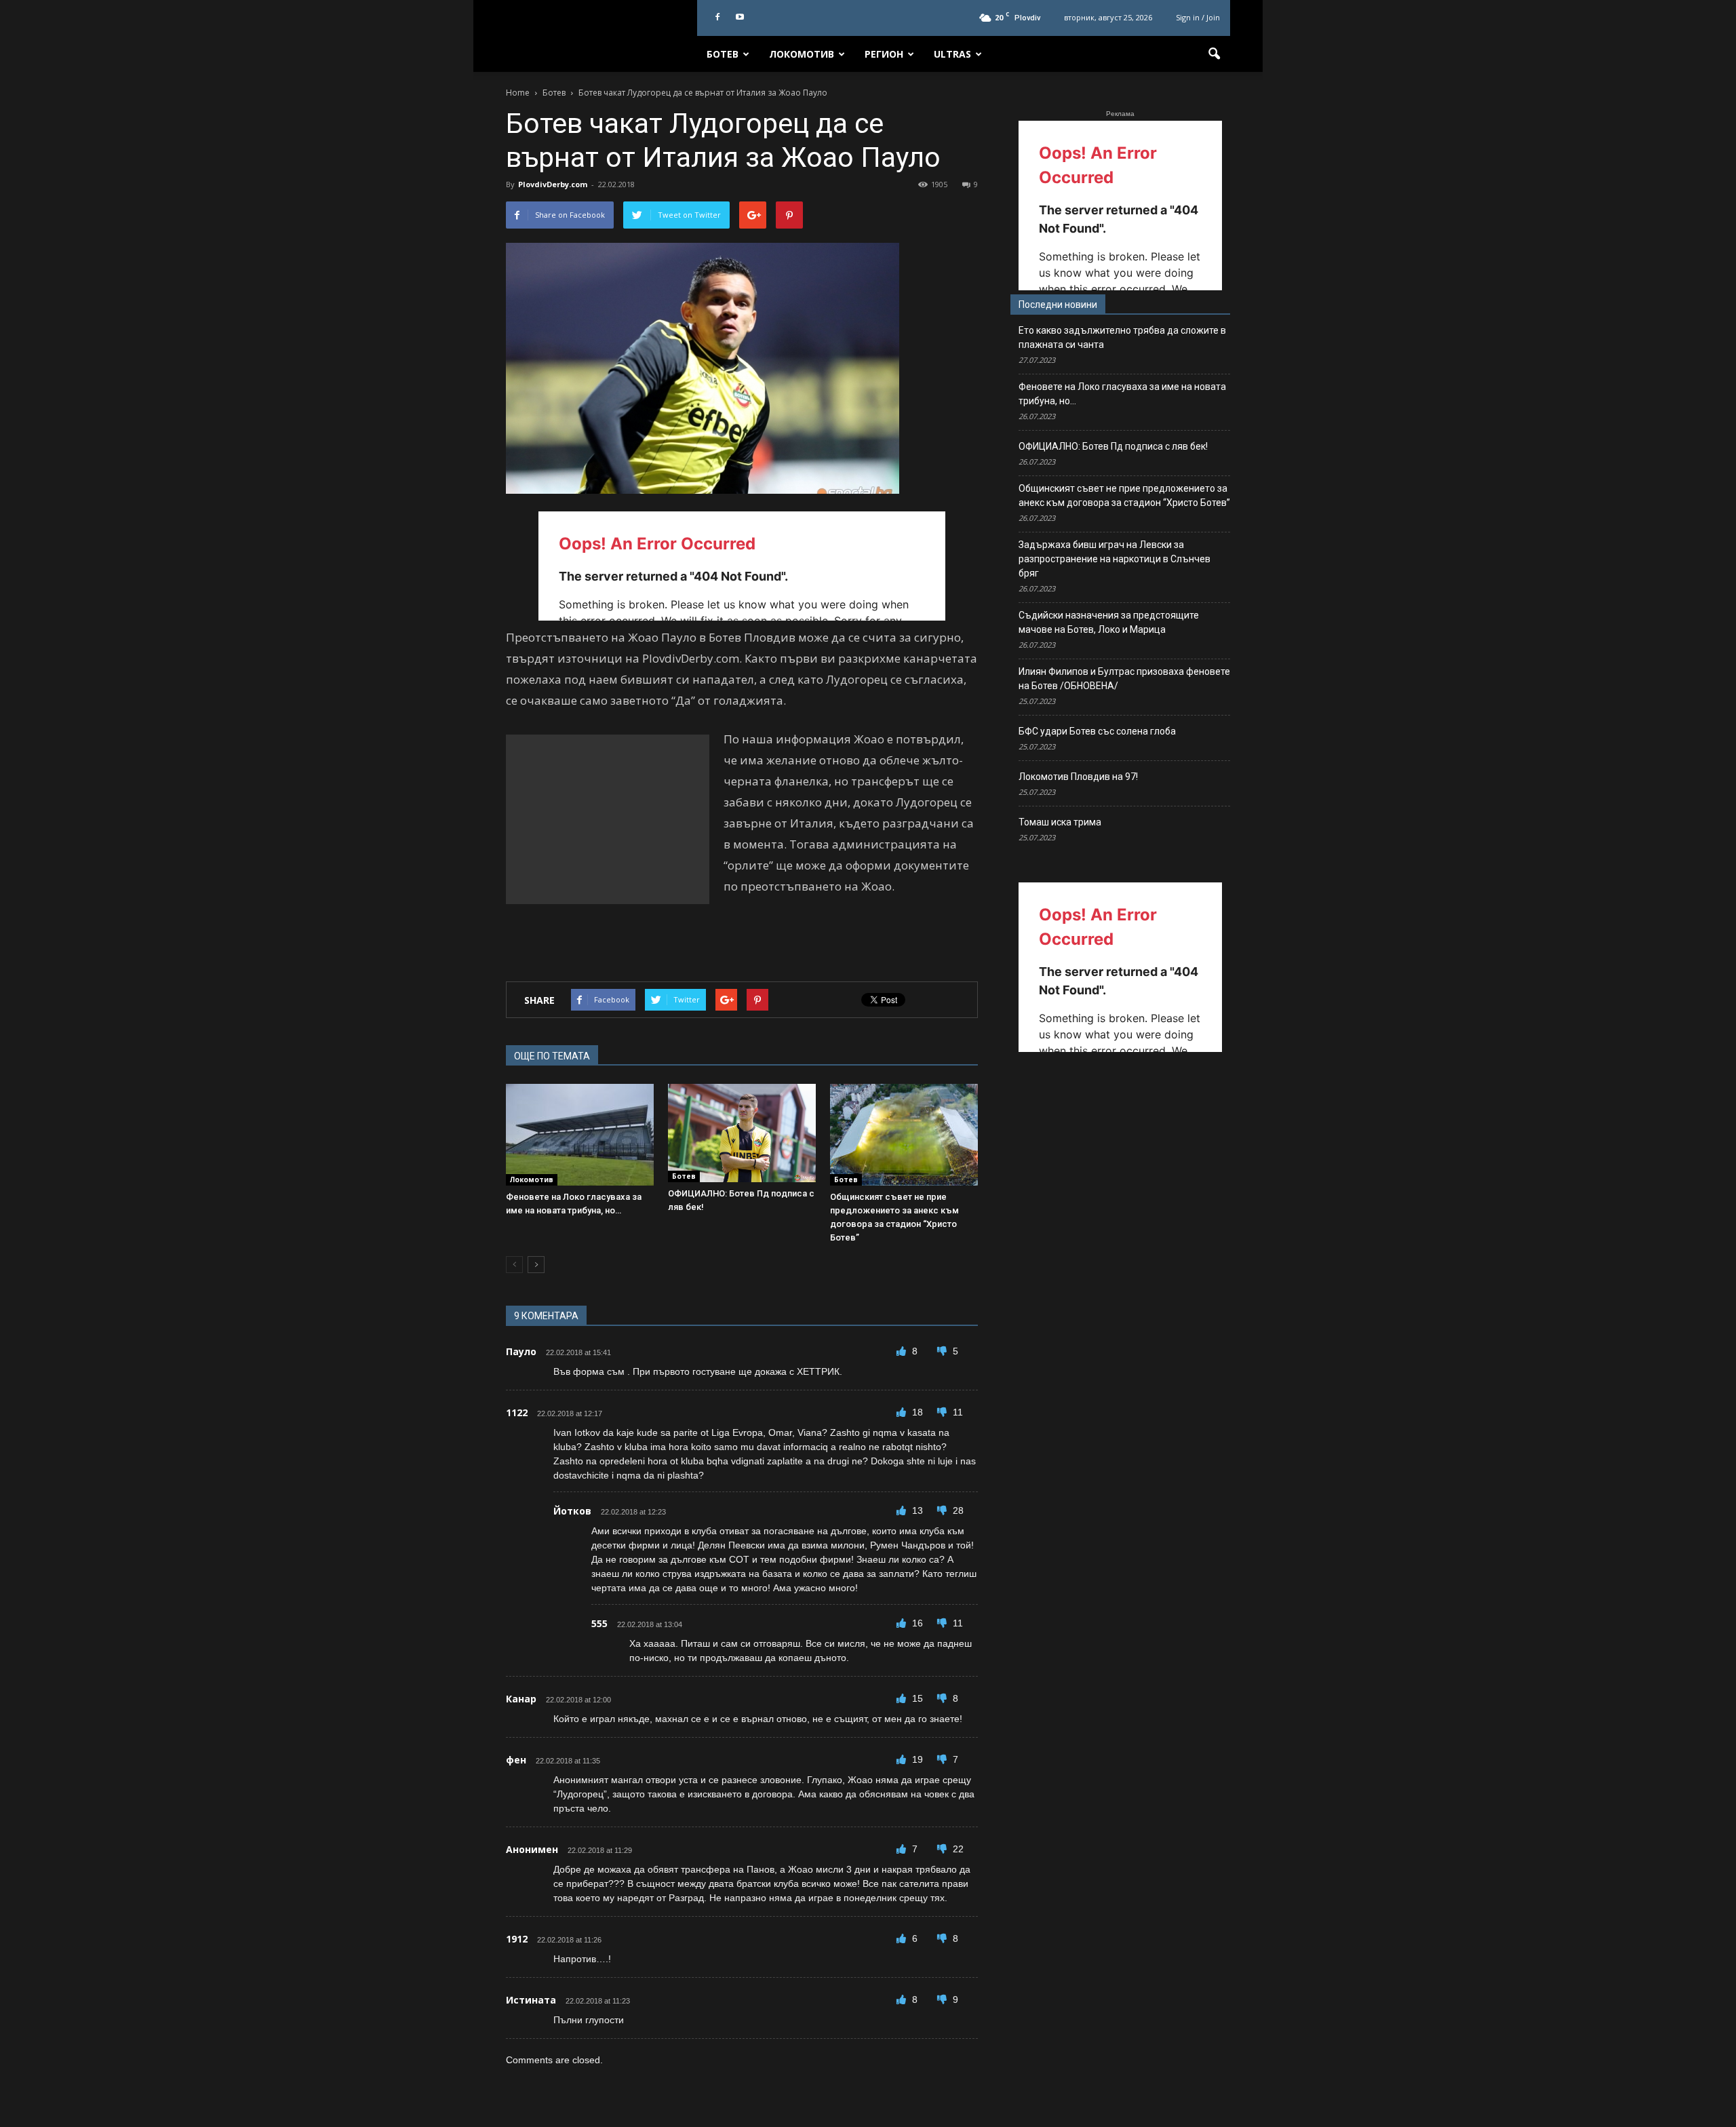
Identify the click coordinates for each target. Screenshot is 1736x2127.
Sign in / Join (1198, 17)
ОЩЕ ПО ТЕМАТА (552, 1056)
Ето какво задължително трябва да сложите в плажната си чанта (1122, 337)
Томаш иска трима (1060, 822)
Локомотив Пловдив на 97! (1078, 777)
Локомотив (802, 54)
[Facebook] (717, 18)
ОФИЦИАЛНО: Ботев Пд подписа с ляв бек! (1113, 446)
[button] (1214, 54)
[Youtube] (740, 18)
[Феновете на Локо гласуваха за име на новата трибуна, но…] (580, 1135)
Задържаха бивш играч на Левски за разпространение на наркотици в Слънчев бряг (1114, 559)
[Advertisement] (608, 819)
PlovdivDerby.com (553, 184)
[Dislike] (943, 1351)
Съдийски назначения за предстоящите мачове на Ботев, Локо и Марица (1109, 622)
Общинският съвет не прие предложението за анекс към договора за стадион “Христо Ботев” (1124, 495)
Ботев (723, 54)
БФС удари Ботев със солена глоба (1097, 731)
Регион (884, 54)
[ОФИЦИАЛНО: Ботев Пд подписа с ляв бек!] (742, 1133)
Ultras (952, 54)
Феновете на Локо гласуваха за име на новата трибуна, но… (1122, 394)
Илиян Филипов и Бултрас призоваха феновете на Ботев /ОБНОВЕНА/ (1124, 679)
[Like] (903, 1351)
